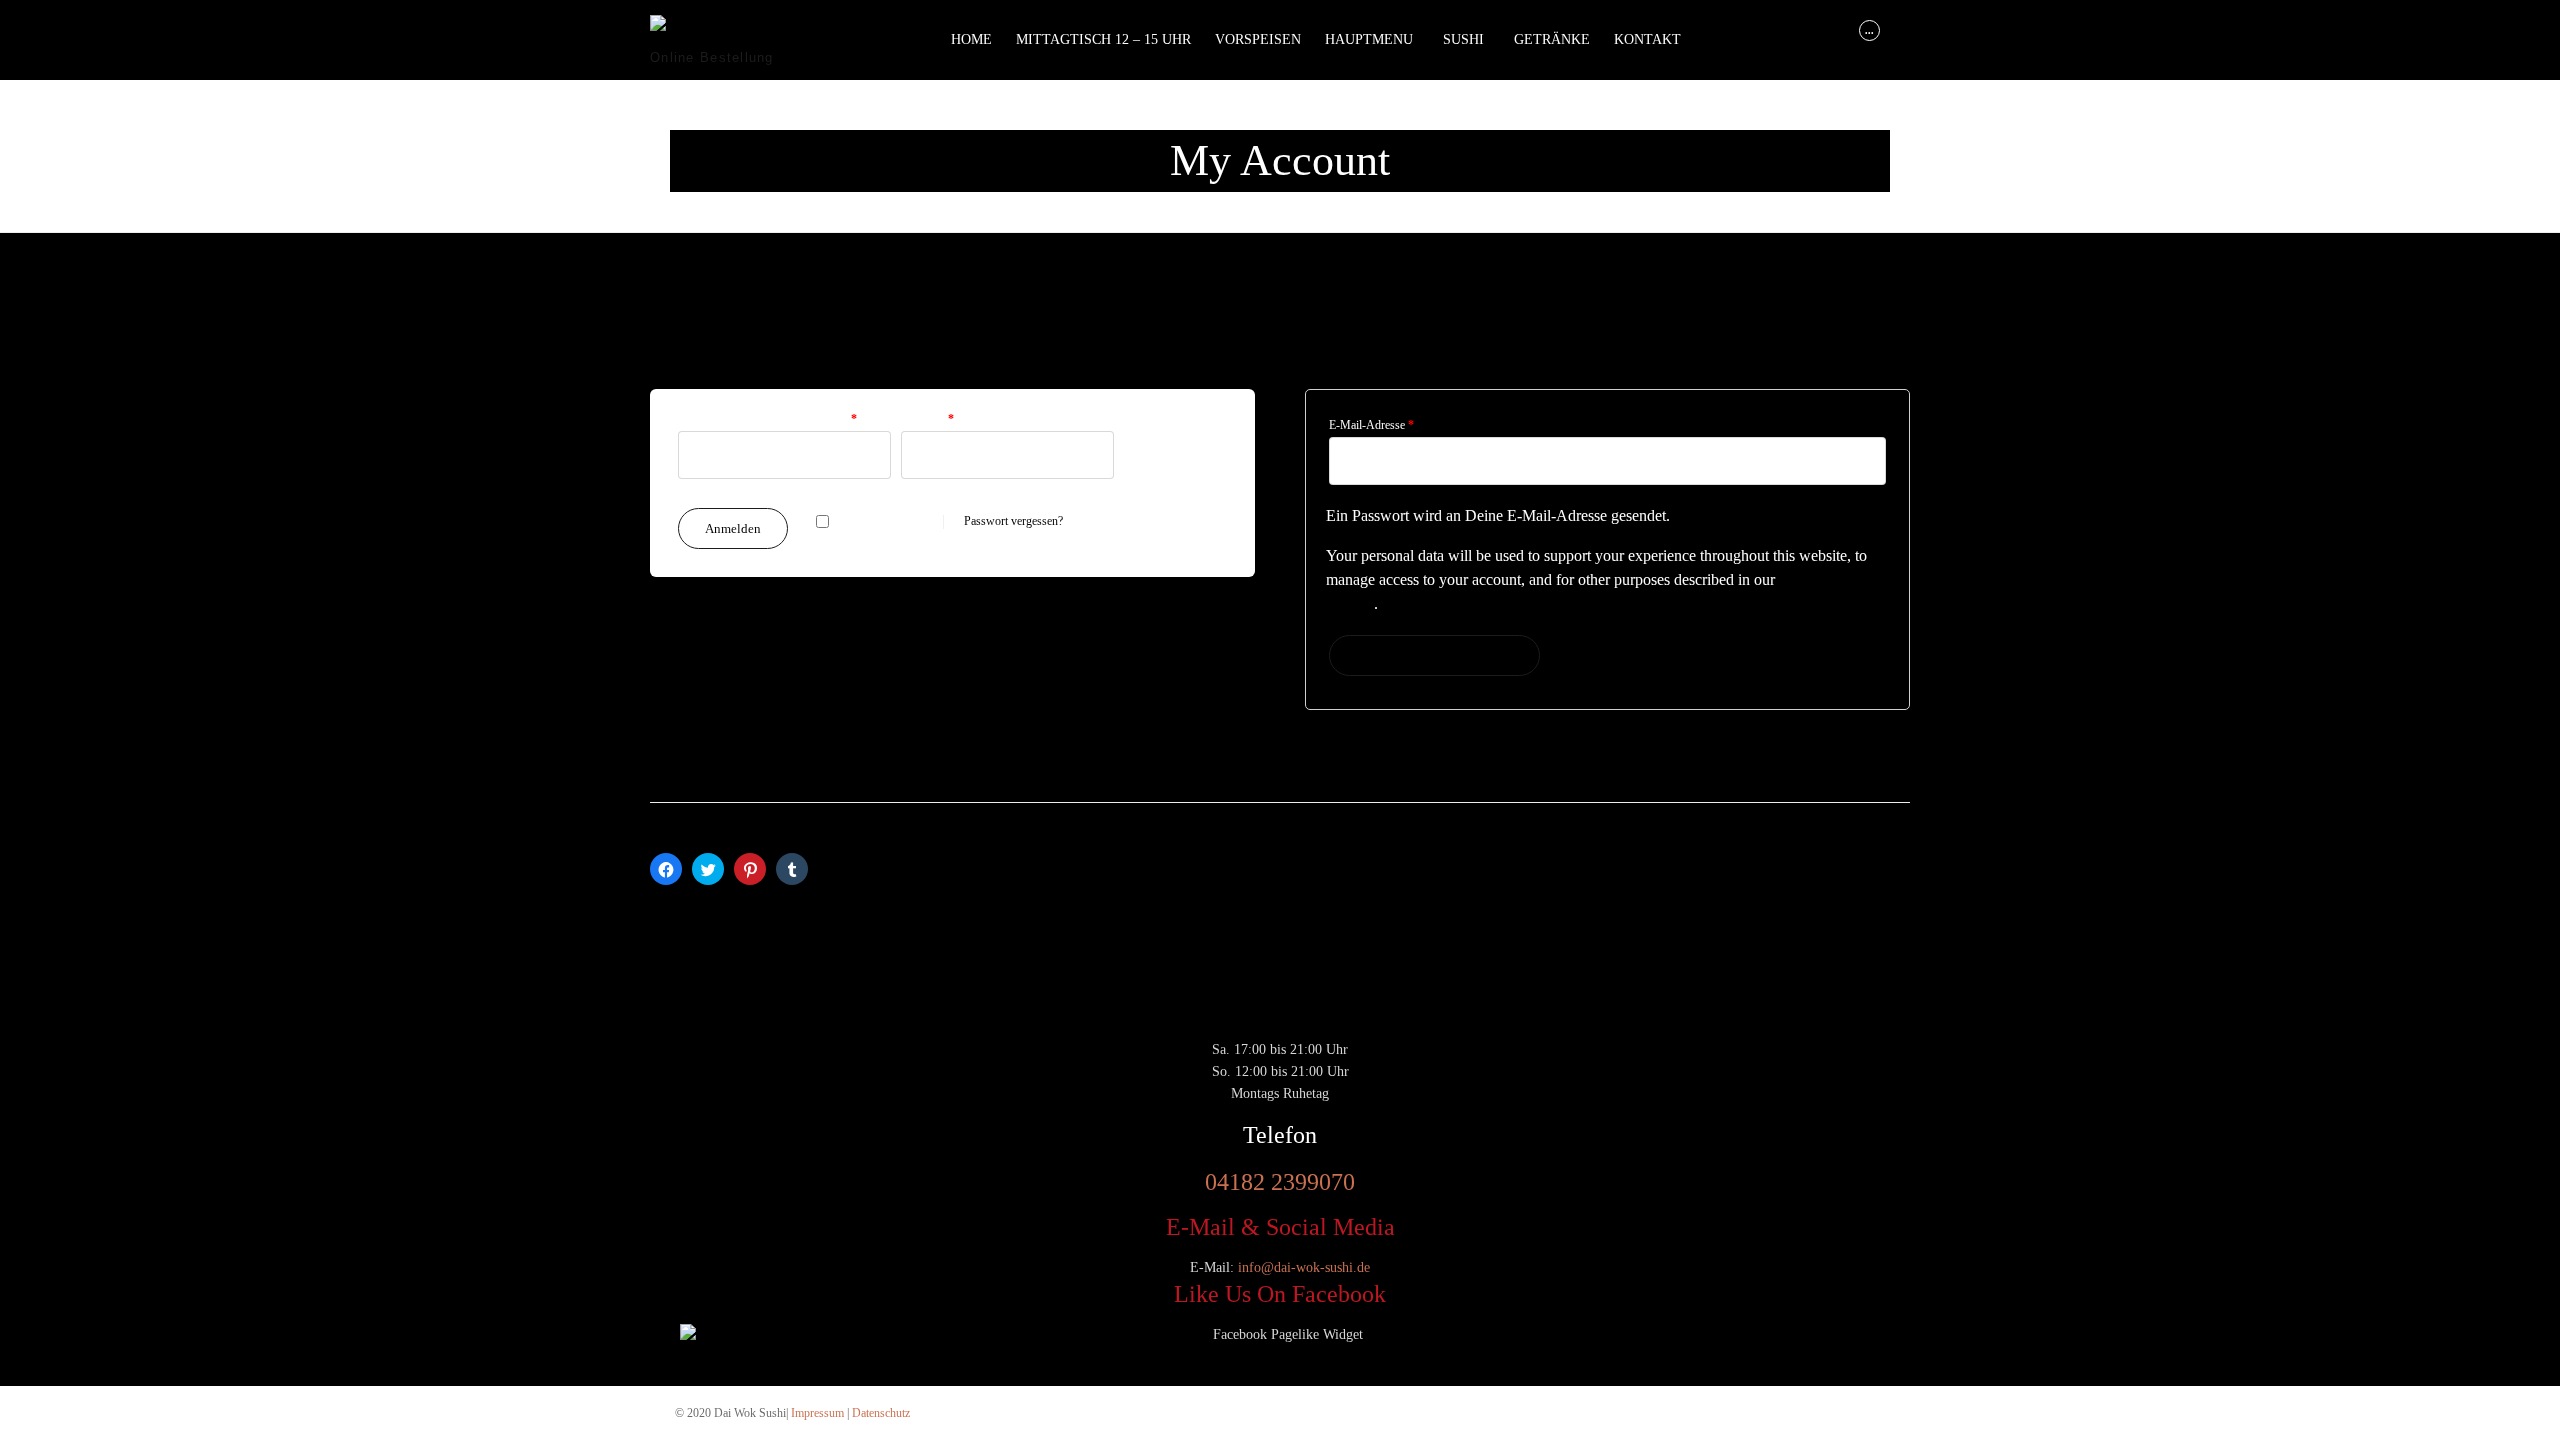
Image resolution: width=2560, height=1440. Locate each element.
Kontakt (1647, 39)
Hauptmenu (1369, 39)
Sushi (1463, 39)
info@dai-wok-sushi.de (1304, 1267)
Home (971, 39)
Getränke (1552, 39)
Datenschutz (881, 1413)
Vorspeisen (1258, 39)
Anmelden (733, 528)
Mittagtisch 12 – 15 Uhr (1103, 39)
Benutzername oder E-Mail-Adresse (767, 419)
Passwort (927, 419)
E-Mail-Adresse (1371, 425)
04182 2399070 (1280, 1182)
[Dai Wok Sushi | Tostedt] (724, 31)
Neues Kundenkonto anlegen (1434, 655)
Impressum (817, 1413)
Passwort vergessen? (1013, 521)
